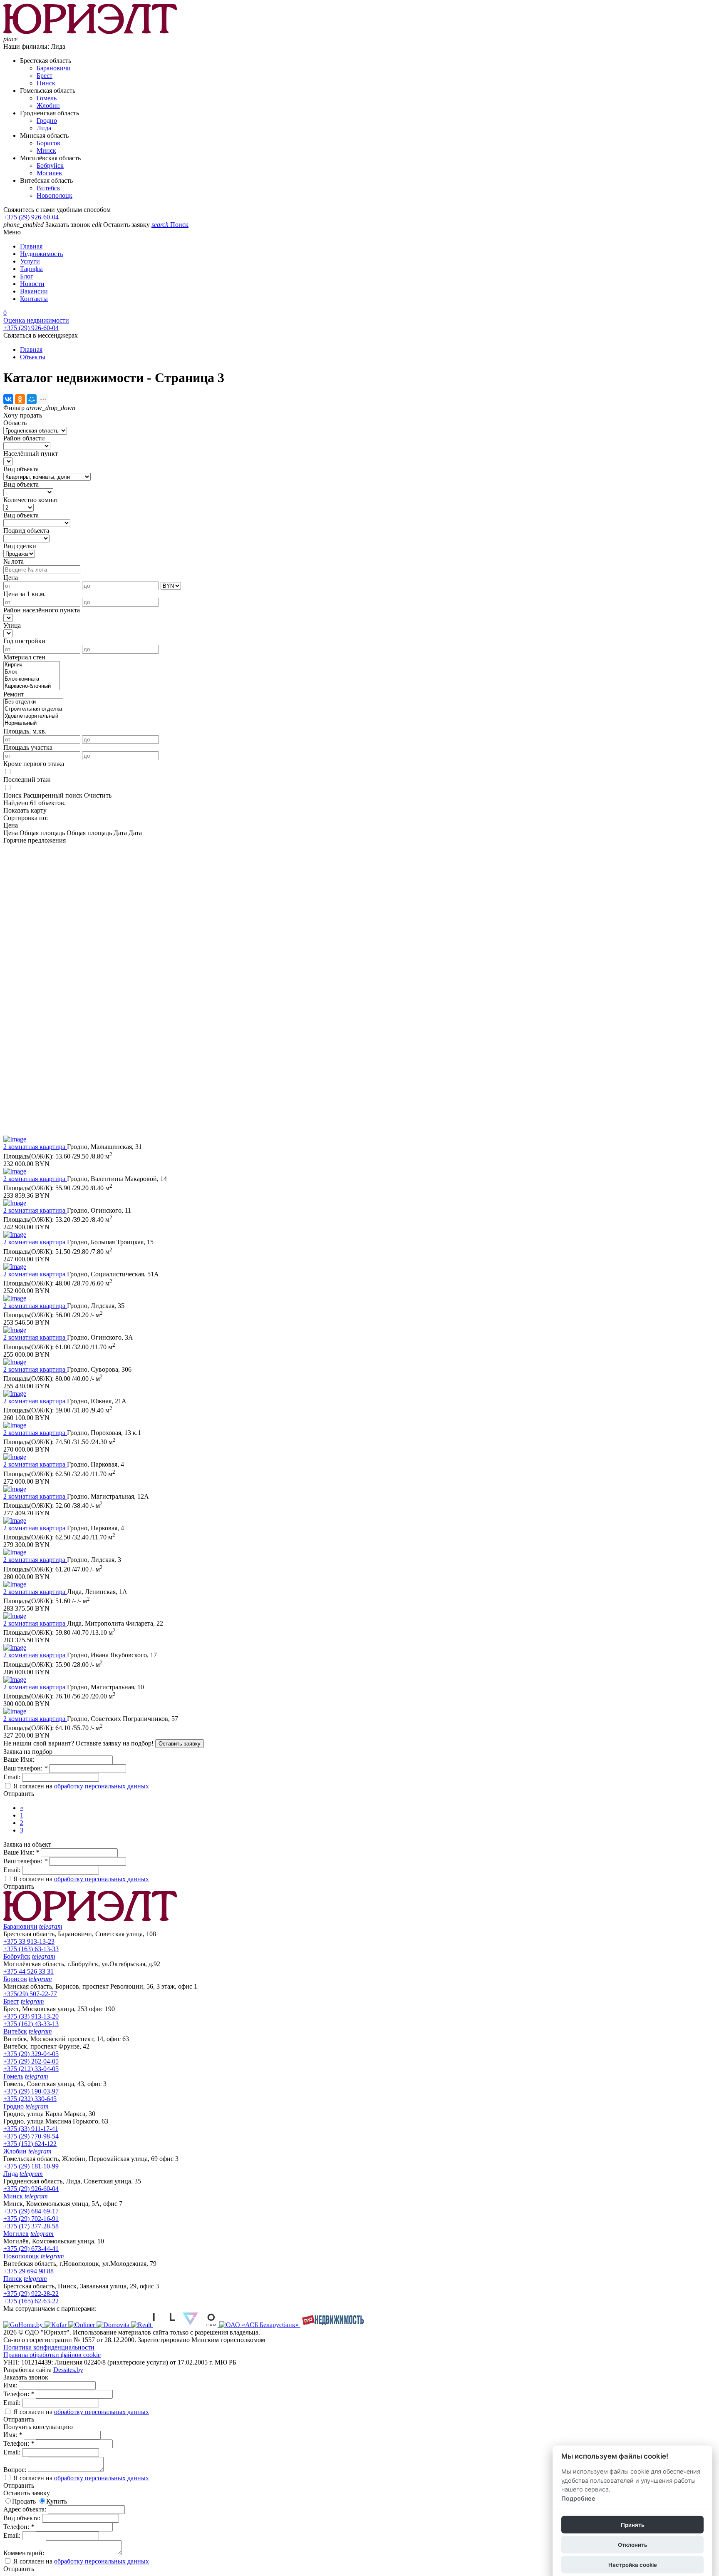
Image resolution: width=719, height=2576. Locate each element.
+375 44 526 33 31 (29, 1971)
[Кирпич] (32, 665)
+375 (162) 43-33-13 (31, 2024)
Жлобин (48, 106)
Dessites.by (68, 2370)
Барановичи (54, 68)
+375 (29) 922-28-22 (31, 2294)
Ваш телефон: (25, 1768)
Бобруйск (50, 165)
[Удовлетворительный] (33, 716)
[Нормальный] (33, 723)
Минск (46, 150)
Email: (13, 1777)
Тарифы (31, 269)
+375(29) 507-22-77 (30, 1994)
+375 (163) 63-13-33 (31, 1949)
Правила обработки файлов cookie (52, 2355)
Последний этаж (27, 780)
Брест (45, 76)
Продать (24, 2501)
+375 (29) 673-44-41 (31, 2249)
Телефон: (19, 2394)
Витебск (48, 188)
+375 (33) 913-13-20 (31, 2016)
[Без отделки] (33, 702)
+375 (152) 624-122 (30, 2144)
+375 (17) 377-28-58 (31, 2226)
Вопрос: (16, 2470)
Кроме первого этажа (34, 764)
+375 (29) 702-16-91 (31, 2219)
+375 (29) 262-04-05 (31, 2061)
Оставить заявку (180, 1744)
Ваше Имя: (20, 1759)
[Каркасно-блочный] (32, 686)
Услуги (30, 261)
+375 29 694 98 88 (29, 2271)
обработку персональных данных (102, 1786)
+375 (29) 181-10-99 (31, 2166)
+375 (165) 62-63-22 (31, 2301)
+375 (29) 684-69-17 (31, 2211)
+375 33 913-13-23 (29, 1941)
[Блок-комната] (32, 679)
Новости (32, 284)
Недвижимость (41, 254)
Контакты (34, 299)
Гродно (47, 121)
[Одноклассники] (20, 399)
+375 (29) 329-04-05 (31, 2054)
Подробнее (578, 2498)
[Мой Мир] (32, 399)
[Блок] (32, 672)
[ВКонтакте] (8, 399)
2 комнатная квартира (35, 1147)
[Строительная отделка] (33, 709)
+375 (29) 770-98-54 (31, 2136)
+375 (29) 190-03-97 (31, 2091)
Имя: (11, 2385)
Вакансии (34, 291)
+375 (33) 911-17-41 (31, 2129)
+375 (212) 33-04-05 (31, 2069)
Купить (57, 2501)
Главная (31, 246)
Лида (44, 128)
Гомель (47, 98)
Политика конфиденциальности (49, 2347)
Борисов (48, 143)
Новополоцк (55, 195)
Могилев (49, 173)
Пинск (46, 83)
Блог (27, 276)
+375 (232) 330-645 (30, 2099)
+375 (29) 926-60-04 (31, 217)
